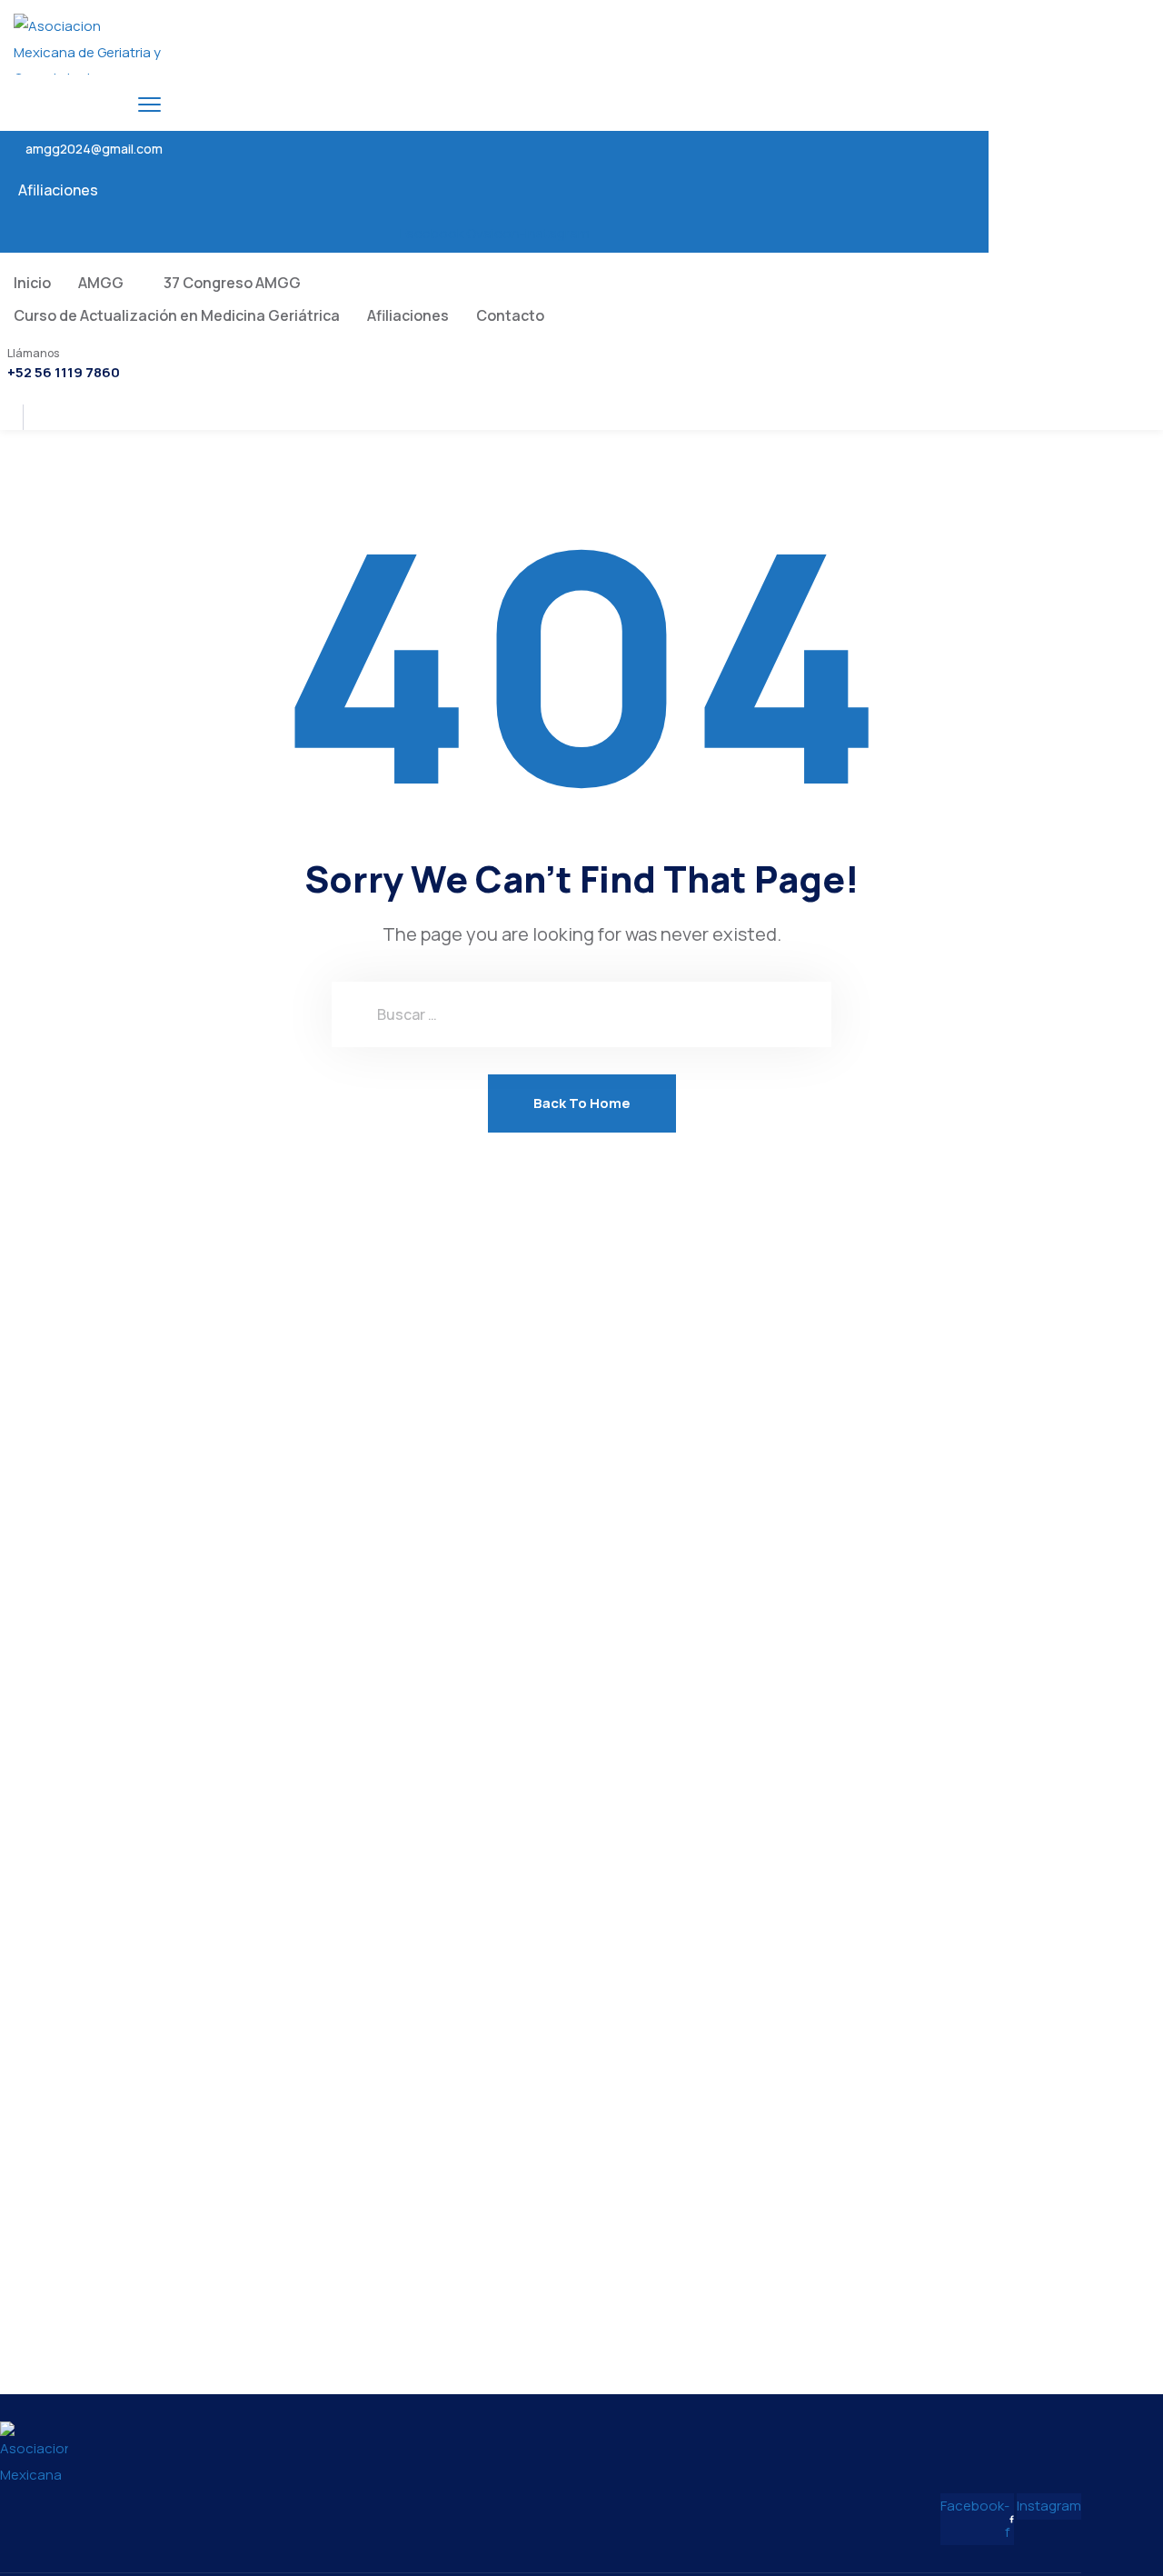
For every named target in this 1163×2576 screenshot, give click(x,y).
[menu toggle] (149, 104)
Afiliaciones (58, 190)
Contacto (510, 315)
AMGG (101, 283)
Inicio (32, 283)
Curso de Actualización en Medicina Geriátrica (177, 315)
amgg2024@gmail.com (94, 149)
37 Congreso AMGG (232, 283)
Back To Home (582, 1103)
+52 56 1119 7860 (64, 373)
